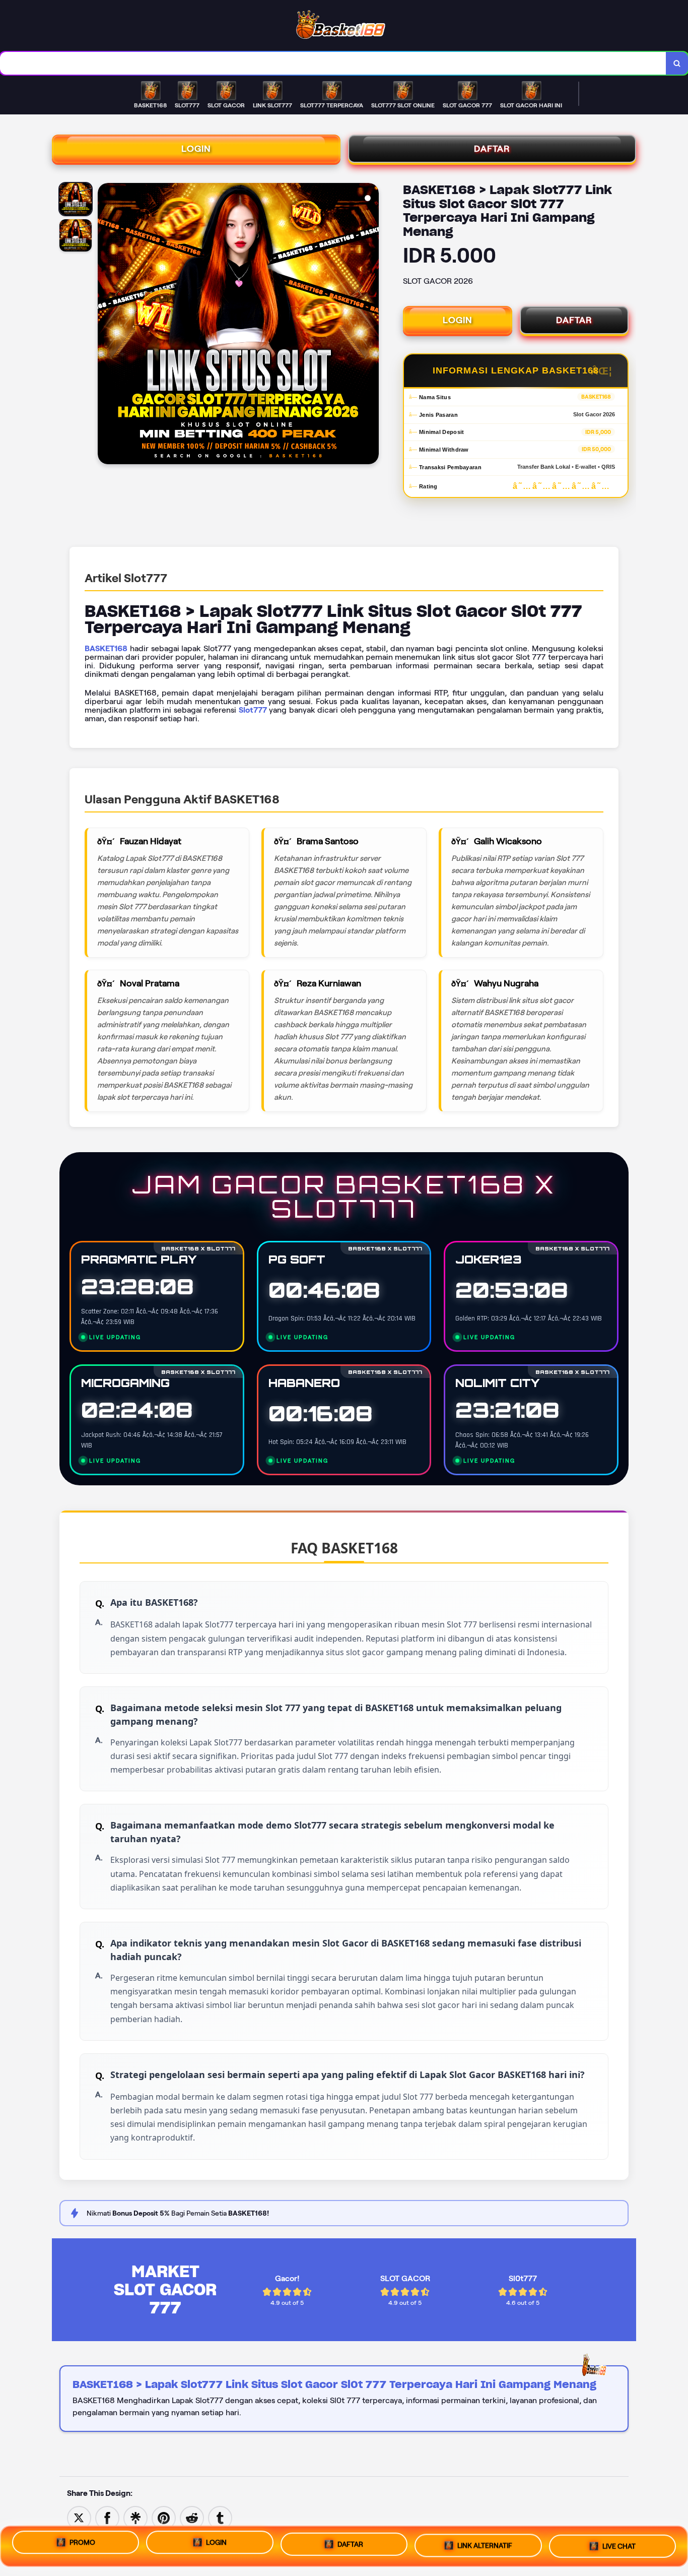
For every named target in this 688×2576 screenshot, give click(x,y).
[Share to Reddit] (192, 2517)
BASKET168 (106, 648)
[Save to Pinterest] (164, 2517)
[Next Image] (371, 325)
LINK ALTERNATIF (485, 2545)
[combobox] (333, 63)
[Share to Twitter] (79, 2517)
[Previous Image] (106, 325)
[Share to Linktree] (135, 2517)
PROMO (82, 2542)
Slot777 (253, 710)
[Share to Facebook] (107, 2517)
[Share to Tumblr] (220, 2517)
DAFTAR (492, 149)
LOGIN (196, 149)
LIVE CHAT (619, 2546)
